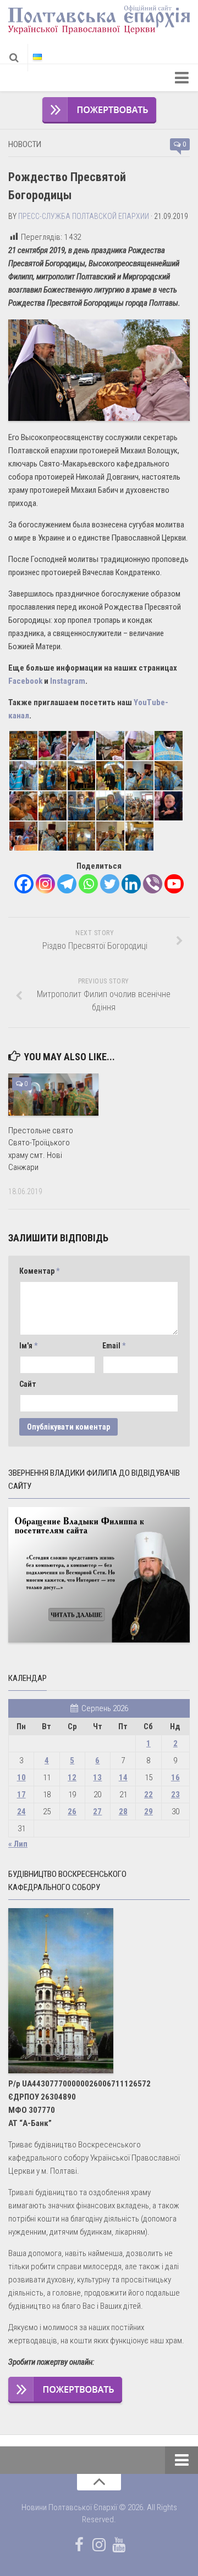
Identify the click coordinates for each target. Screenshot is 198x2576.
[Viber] (153, 884)
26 (72, 1812)
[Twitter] (110, 884)
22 (148, 1795)
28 (123, 1812)
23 (175, 1795)
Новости (25, 144)
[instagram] (99, 2545)
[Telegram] (67, 884)
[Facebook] (24, 884)
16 (175, 1778)
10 (21, 1778)
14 (123, 1778)
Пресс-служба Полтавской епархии (84, 216)
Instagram (68, 681)
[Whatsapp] (88, 884)
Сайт (28, 1384)
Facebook (25, 681)
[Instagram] (45, 884)
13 (97, 1778)
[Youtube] (174, 884)
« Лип (18, 1844)
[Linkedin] (131, 884)
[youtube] (119, 2545)
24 (21, 1812)
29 (148, 1812)
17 (21, 1795)
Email (114, 1346)
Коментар (39, 1271)
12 (72, 1778)
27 (97, 1812)
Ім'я (28, 1346)
